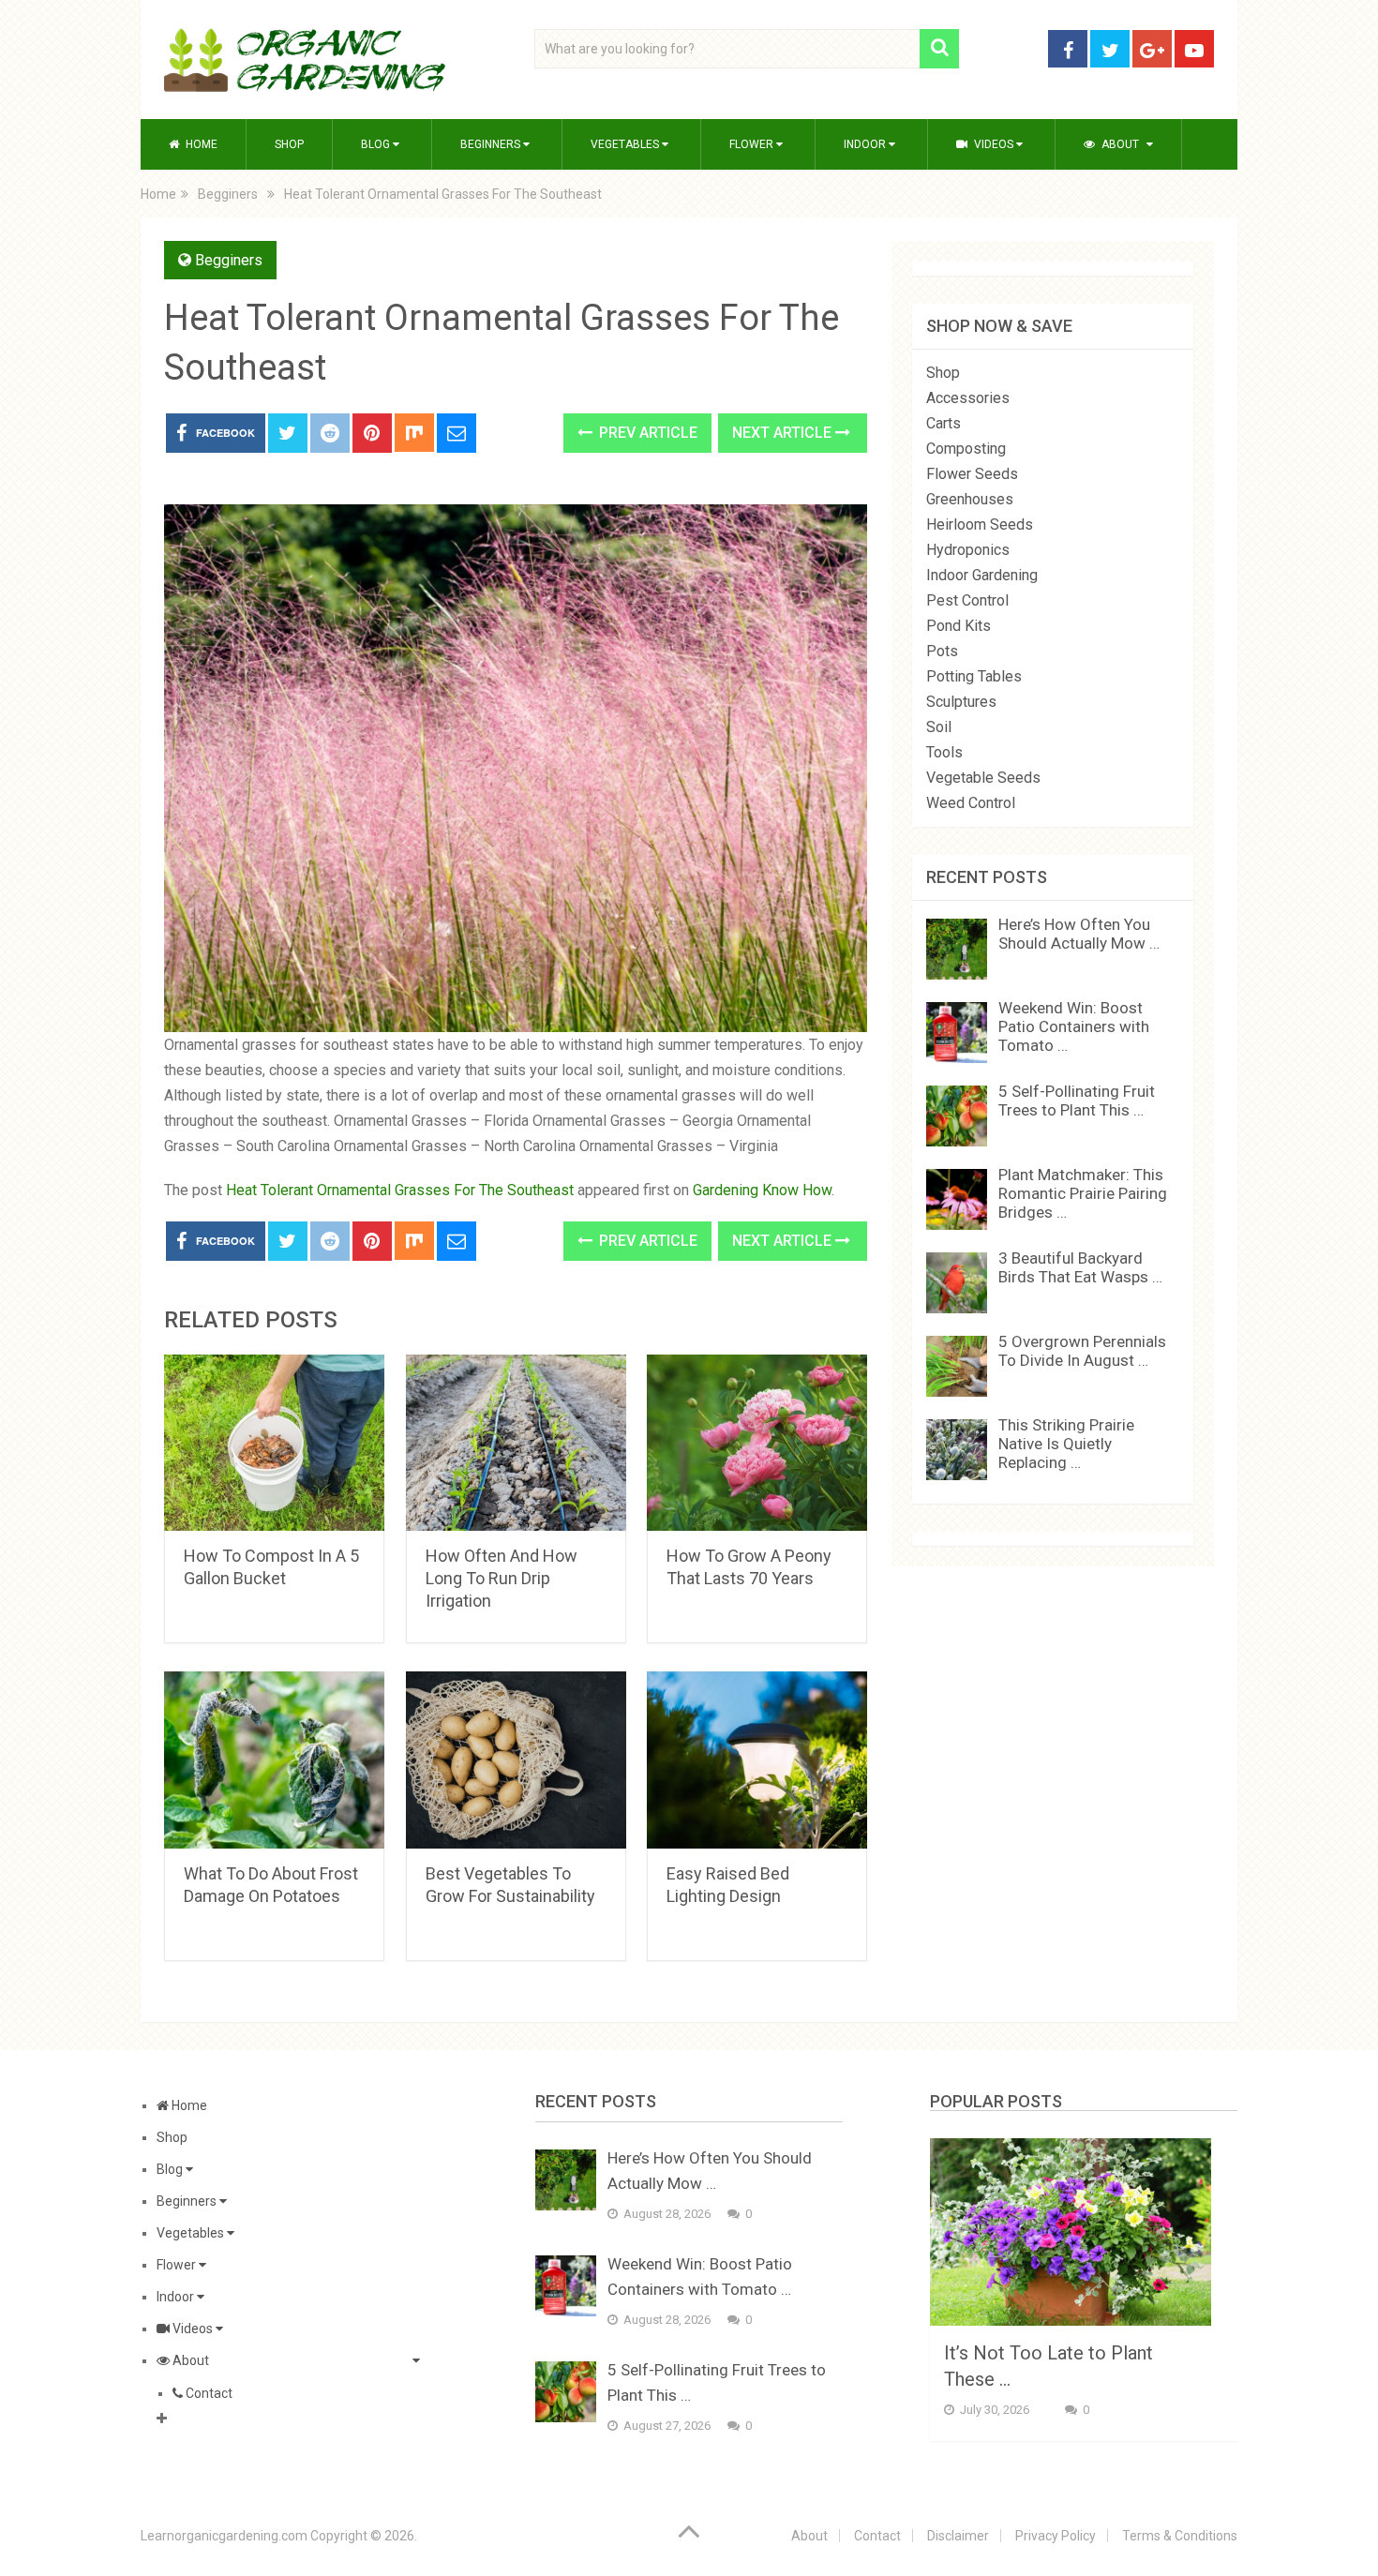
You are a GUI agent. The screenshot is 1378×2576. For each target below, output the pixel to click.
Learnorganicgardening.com (224, 2536)
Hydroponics (968, 550)
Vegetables (626, 144)
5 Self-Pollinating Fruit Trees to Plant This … (1077, 1101)
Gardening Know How (762, 1190)
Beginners (492, 144)
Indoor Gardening (982, 575)
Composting (966, 449)
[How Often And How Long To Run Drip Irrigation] (516, 1443)
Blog (377, 144)
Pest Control (967, 600)
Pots (942, 651)
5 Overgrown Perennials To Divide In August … (1082, 1351)
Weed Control (971, 803)
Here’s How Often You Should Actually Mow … (1079, 934)
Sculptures (961, 702)
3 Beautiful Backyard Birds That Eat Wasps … (1080, 1267)
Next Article (784, 433)
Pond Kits (959, 626)
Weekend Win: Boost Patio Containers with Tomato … (1074, 1026)
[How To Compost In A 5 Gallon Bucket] (274, 1443)
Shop (289, 144)
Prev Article (646, 433)
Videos (994, 144)
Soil (939, 727)
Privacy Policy (1056, 2536)
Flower (753, 144)
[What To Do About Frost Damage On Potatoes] (274, 1760)
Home (200, 144)
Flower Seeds (972, 474)
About (1119, 144)
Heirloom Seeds (980, 524)
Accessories (968, 398)
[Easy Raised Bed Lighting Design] (757, 1760)
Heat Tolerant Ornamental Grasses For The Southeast (400, 1190)
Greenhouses (970, 499)
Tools (944, 752)
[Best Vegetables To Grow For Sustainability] (516, 1760)
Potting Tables (974, 676)
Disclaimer (958, 2536)
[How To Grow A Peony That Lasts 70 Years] (757, 1443)
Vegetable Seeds (983, 778)
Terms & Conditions (1180, 2536)
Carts (944, 423)
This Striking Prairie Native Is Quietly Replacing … (1066, 1444)
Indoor (866, 144)
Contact (208, 2393)
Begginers (229, 260)
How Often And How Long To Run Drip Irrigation (502, 1578)
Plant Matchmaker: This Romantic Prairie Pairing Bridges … (1083, 1193)
